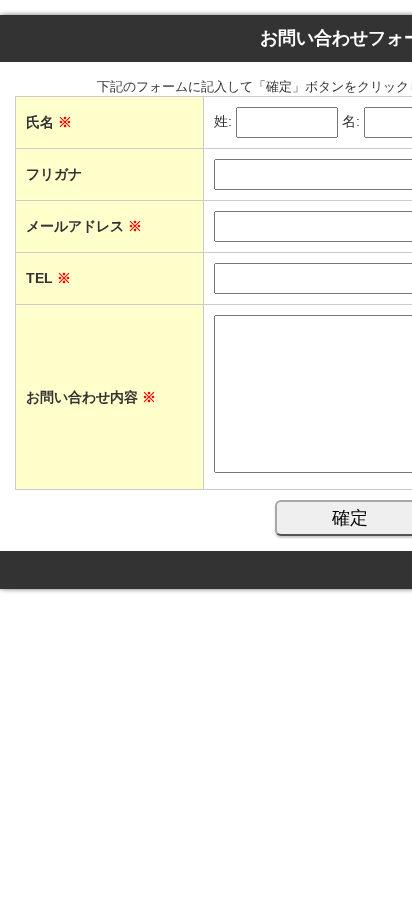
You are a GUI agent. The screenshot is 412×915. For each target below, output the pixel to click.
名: (351, 122)
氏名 (49, 122)
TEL (48, 278)
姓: (223, 122)
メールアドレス (84, 226)
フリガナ (54, 174)
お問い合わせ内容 (91, 397)
